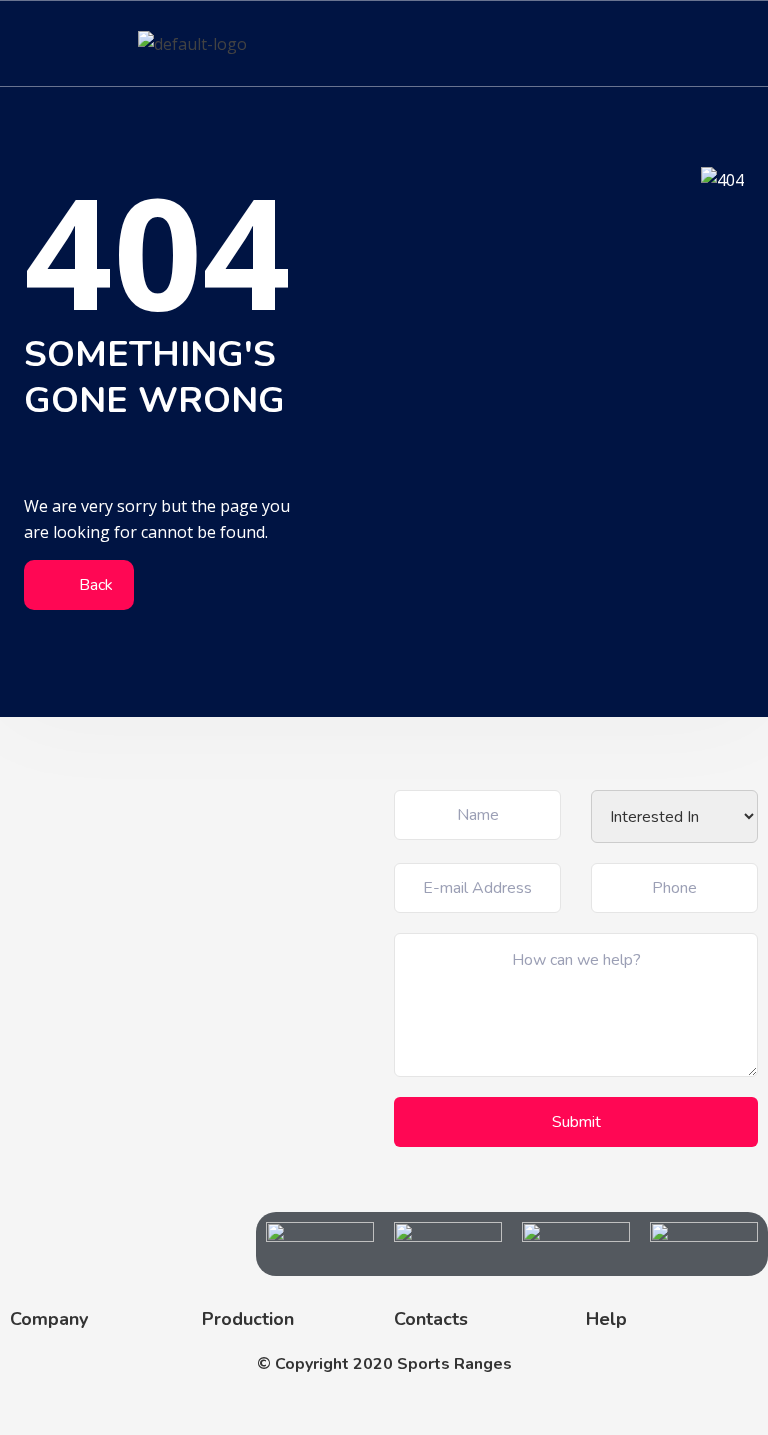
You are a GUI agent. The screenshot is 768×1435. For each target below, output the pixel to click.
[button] (742, 43)
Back (94, 585)
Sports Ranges (454, 1364)
